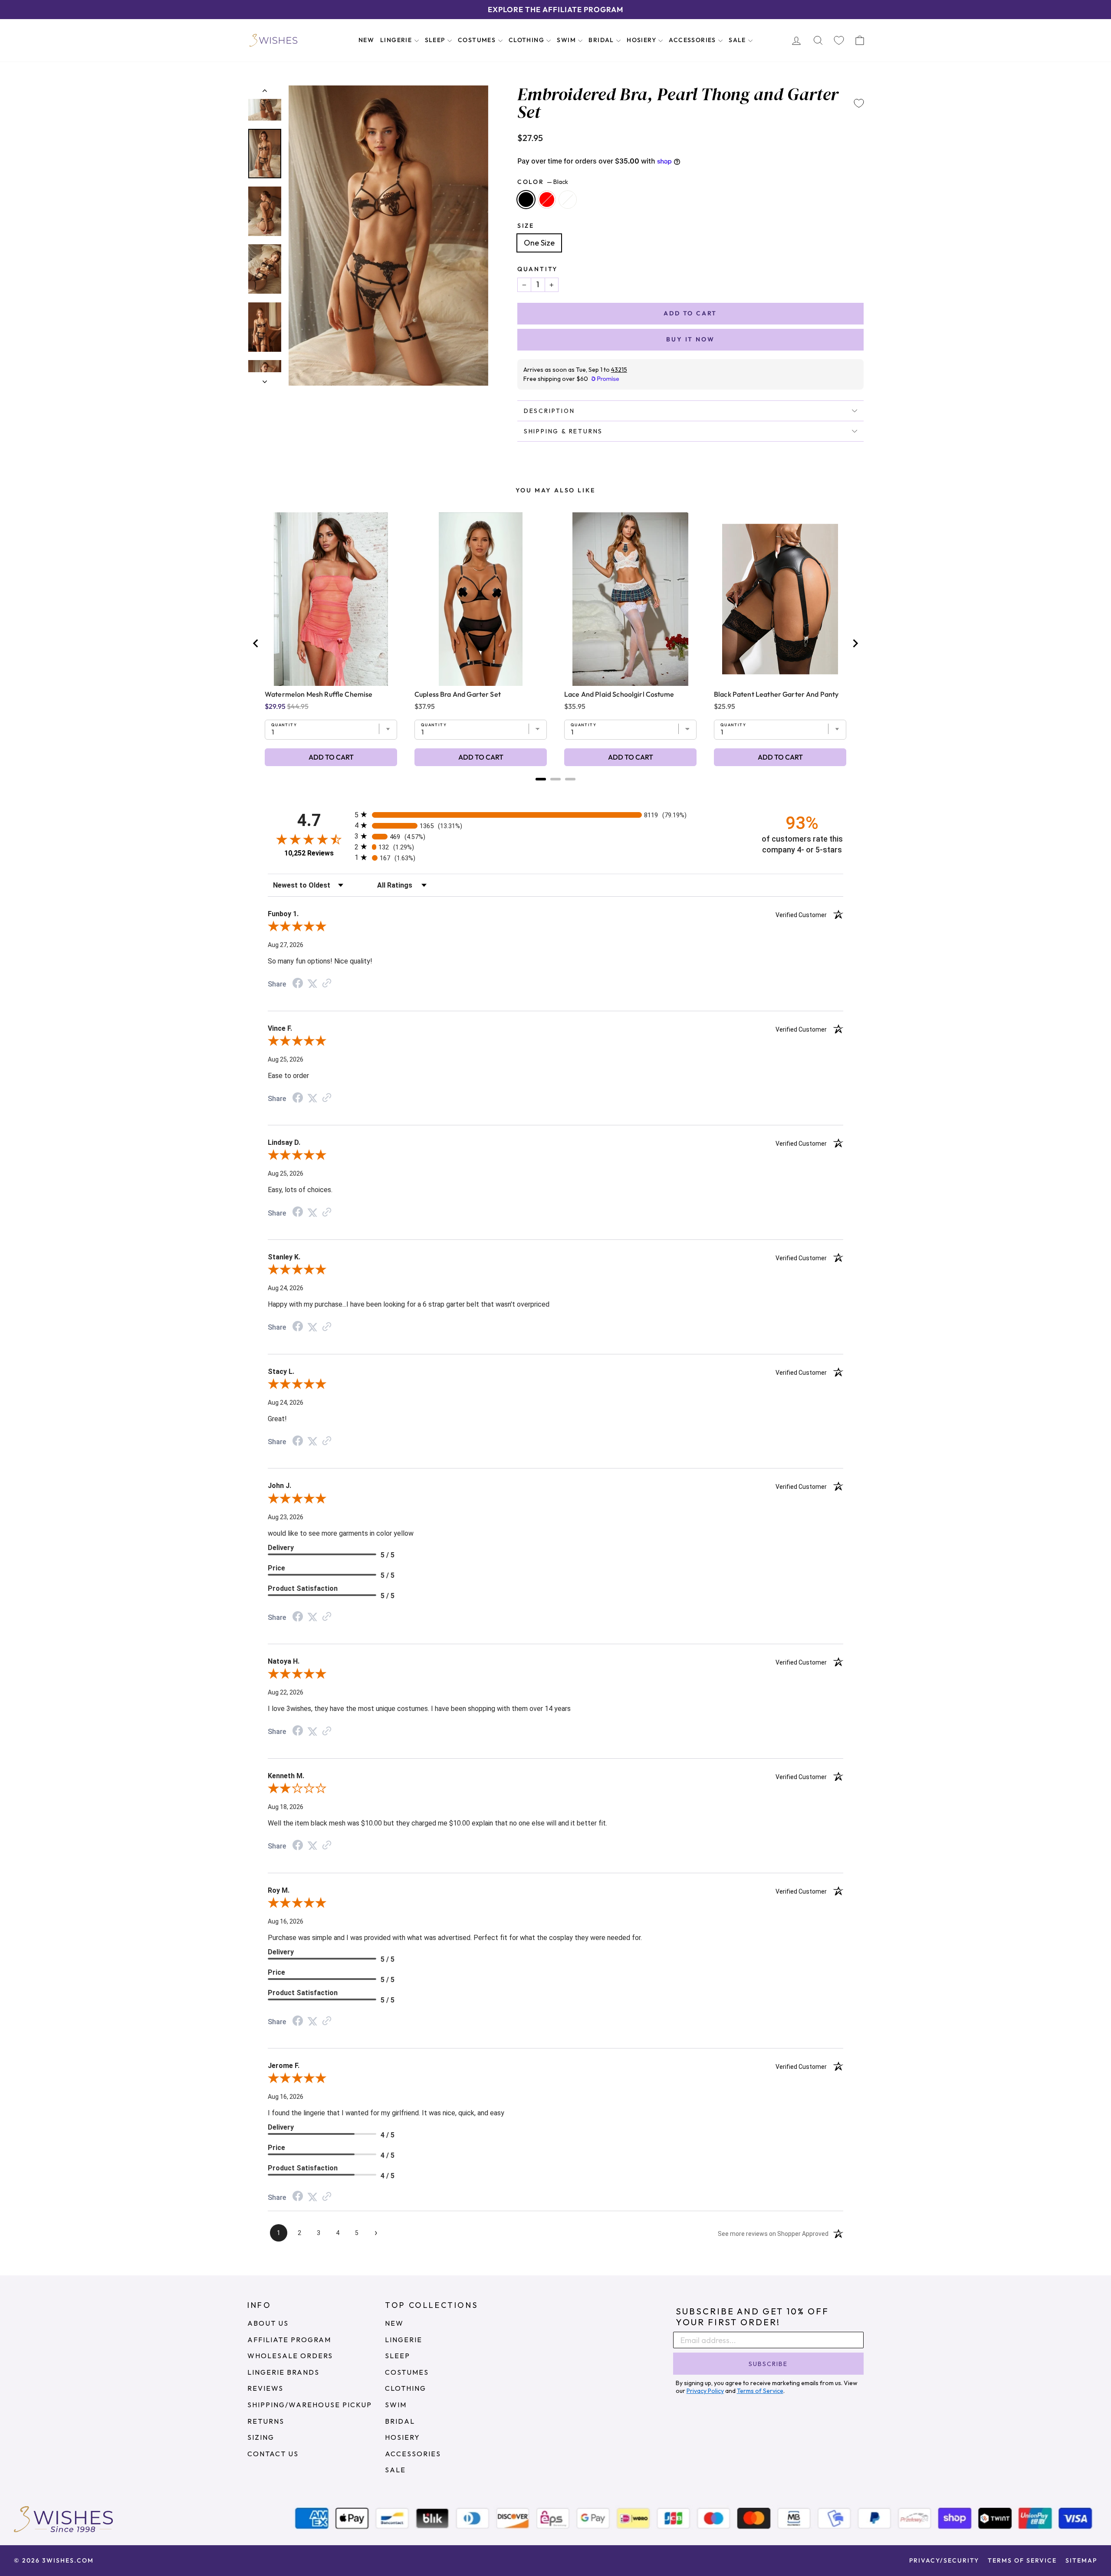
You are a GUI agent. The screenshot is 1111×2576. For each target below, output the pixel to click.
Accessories (693, 40)
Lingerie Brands (283, 2372)
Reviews (265, 2388)
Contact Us (273, 2454)
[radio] (555, 814)
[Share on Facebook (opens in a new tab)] (298, 984)
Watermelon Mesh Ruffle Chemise (319, 694)
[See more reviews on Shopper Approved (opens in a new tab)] (327, 983)
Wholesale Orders (290, 2356)
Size (526, 226)
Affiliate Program (289, 2340)
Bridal (602, 40)
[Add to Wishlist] (859, 103)
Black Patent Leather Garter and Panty (776, 694)
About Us (268, 2323)
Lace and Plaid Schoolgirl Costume (619, 694)
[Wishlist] (839, 40)
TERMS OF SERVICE (1022, 2560)
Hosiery (642, 40)
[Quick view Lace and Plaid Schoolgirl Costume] (630, 599)
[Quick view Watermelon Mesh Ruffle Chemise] (331, 599)
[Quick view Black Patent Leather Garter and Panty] (780, 599)
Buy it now (690, 339)
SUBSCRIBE (768, 2364)
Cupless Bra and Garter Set (458, 694)
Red (547, 200)
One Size (539, 243)
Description (549, 411)
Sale (738, 40)
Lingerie (397, 40)
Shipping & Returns (563, 431)
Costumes (478, 40)
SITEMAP (1081, 2560)
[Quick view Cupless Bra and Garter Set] (481, 599)
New (366, 40)
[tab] (541, 779)
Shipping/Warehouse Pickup (310, 2405)
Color (543, 182)
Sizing (261, 2437)
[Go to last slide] (256, 643)
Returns (266, 2421)
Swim (567, 40)
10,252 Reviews (309, 853)
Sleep (436, 40)
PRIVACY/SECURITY (944, 2560)
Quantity (537, 269)
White (568, 200)
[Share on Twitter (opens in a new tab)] (312, 983)
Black (526, 200)
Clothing (528, 40)
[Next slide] (855, 643)
